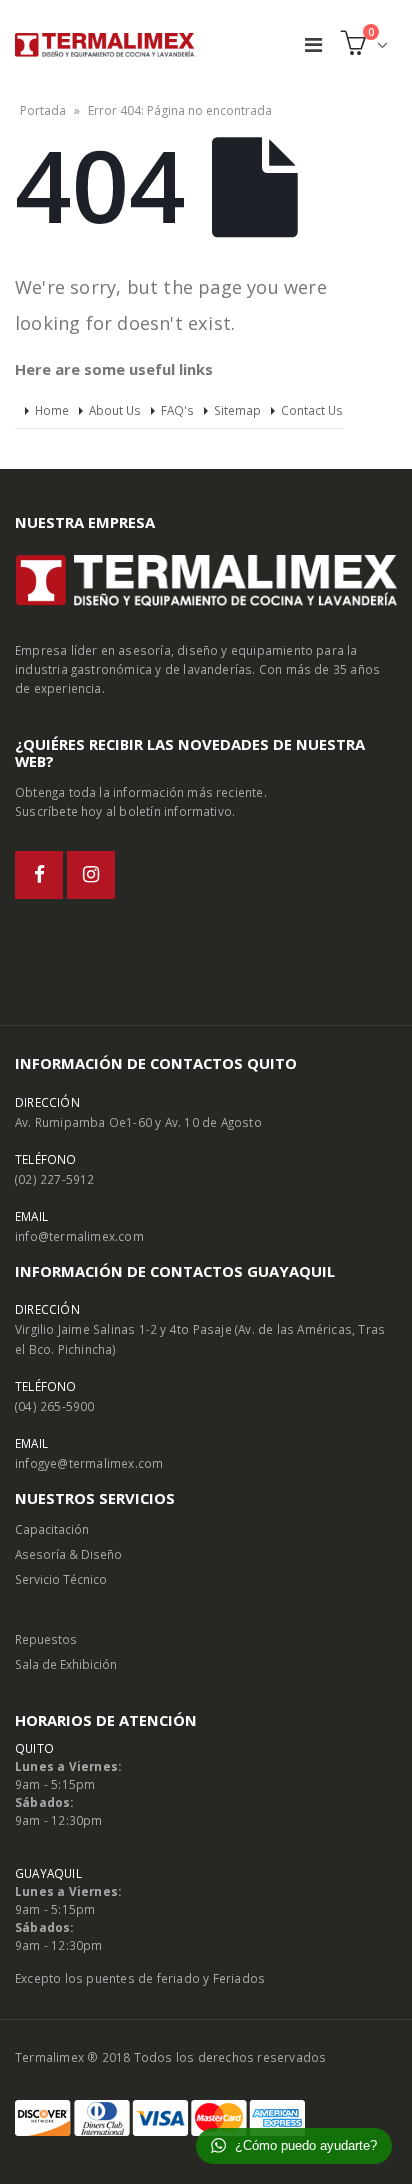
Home (52, 410)
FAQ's (177, 410)
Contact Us (312, 410)
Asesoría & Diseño (68, 1554)
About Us (115, 410)
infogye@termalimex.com (89, 1463)
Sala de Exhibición (66, 1664)
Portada (43, 110)
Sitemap (237, 410)
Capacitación (52, 1529)
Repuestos (46, 1639)
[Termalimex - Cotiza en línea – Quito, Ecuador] (105, 45)
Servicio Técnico (61, 1579)
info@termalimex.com (79, 1236)
